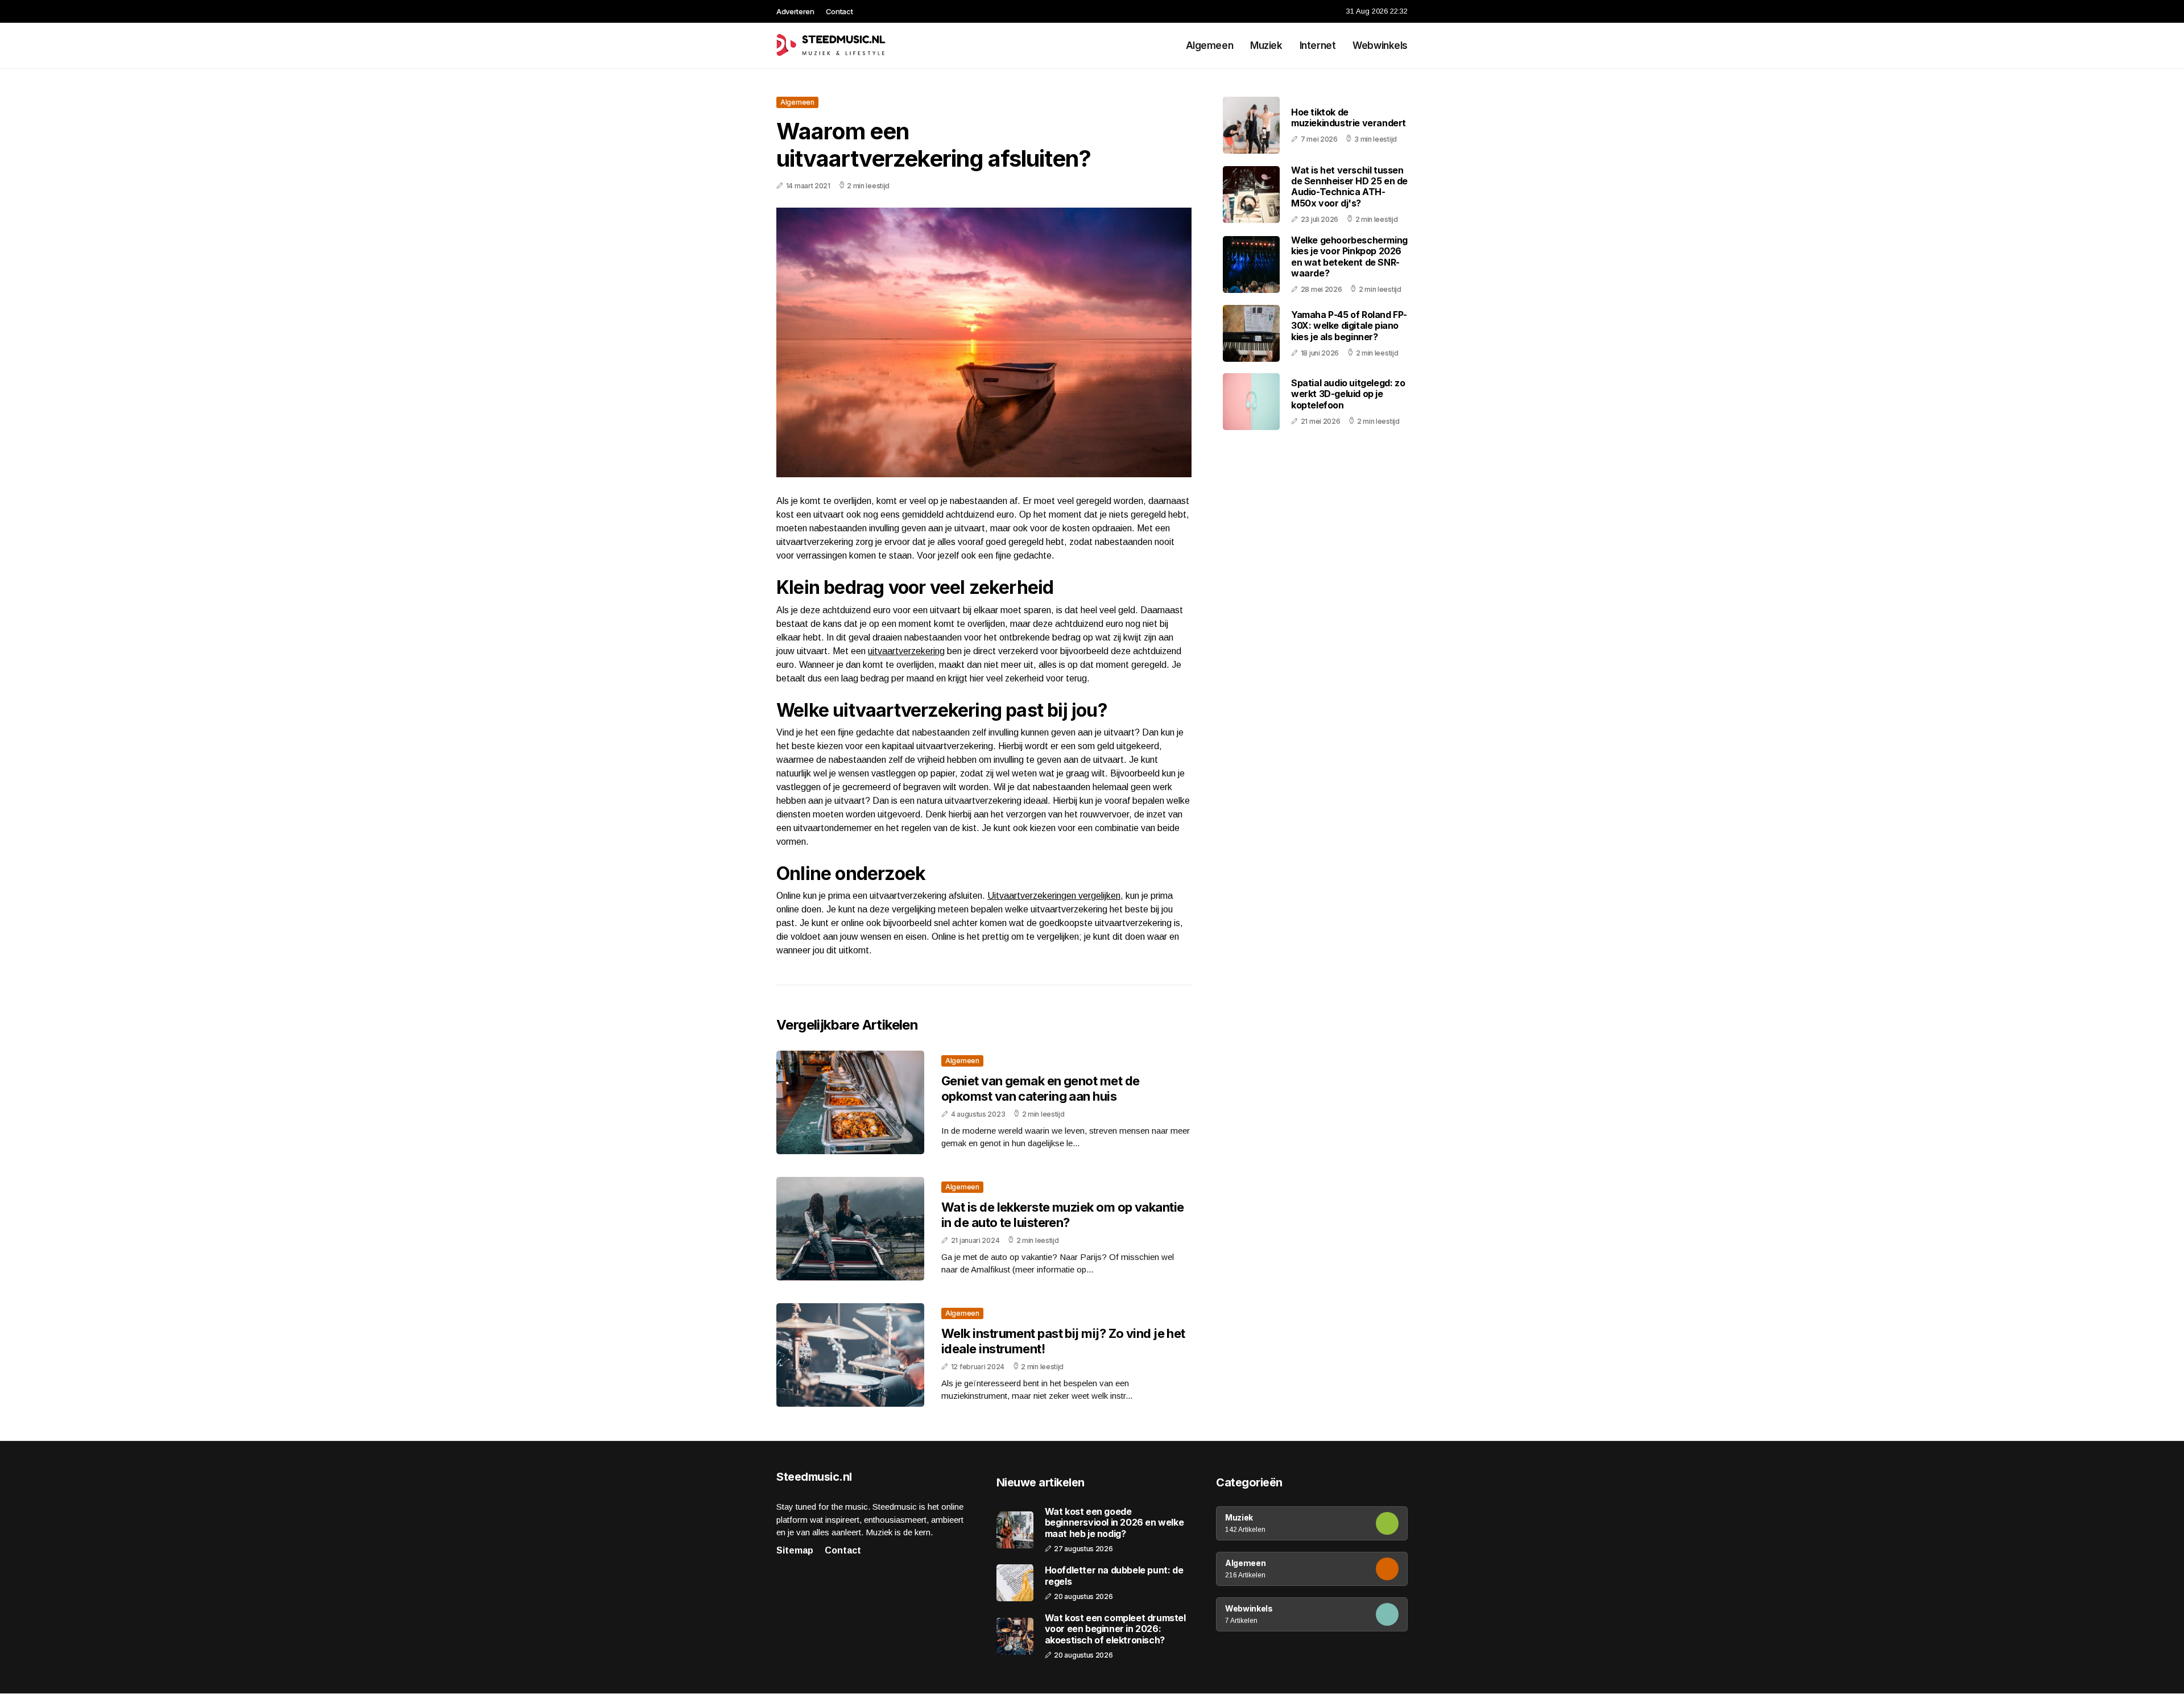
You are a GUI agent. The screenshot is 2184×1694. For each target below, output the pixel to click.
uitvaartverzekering (906, 651)
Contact (839, 11)
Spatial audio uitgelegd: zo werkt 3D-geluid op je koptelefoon (1348, 394)
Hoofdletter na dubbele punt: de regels (1114, 1576)
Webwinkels (1380, 46)
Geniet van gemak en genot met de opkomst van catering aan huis (1040, 1088)
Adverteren (795, 11)
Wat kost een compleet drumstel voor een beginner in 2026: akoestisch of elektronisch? (1115, 1629)
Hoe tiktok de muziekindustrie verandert (1349, 117)
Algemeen (1210, 46)
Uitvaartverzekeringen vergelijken (1054, 896)
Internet (1318, 46)
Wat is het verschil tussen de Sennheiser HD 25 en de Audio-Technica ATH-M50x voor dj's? (1349, 187)
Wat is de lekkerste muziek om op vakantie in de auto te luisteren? (1062, 1214)
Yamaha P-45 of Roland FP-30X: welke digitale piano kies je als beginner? (1349, 325)
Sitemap (795, 1550)
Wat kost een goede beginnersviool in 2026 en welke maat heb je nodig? (1114, 1522)
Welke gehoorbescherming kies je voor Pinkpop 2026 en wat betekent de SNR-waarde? (1349, 257)
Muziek (1266, 46)
